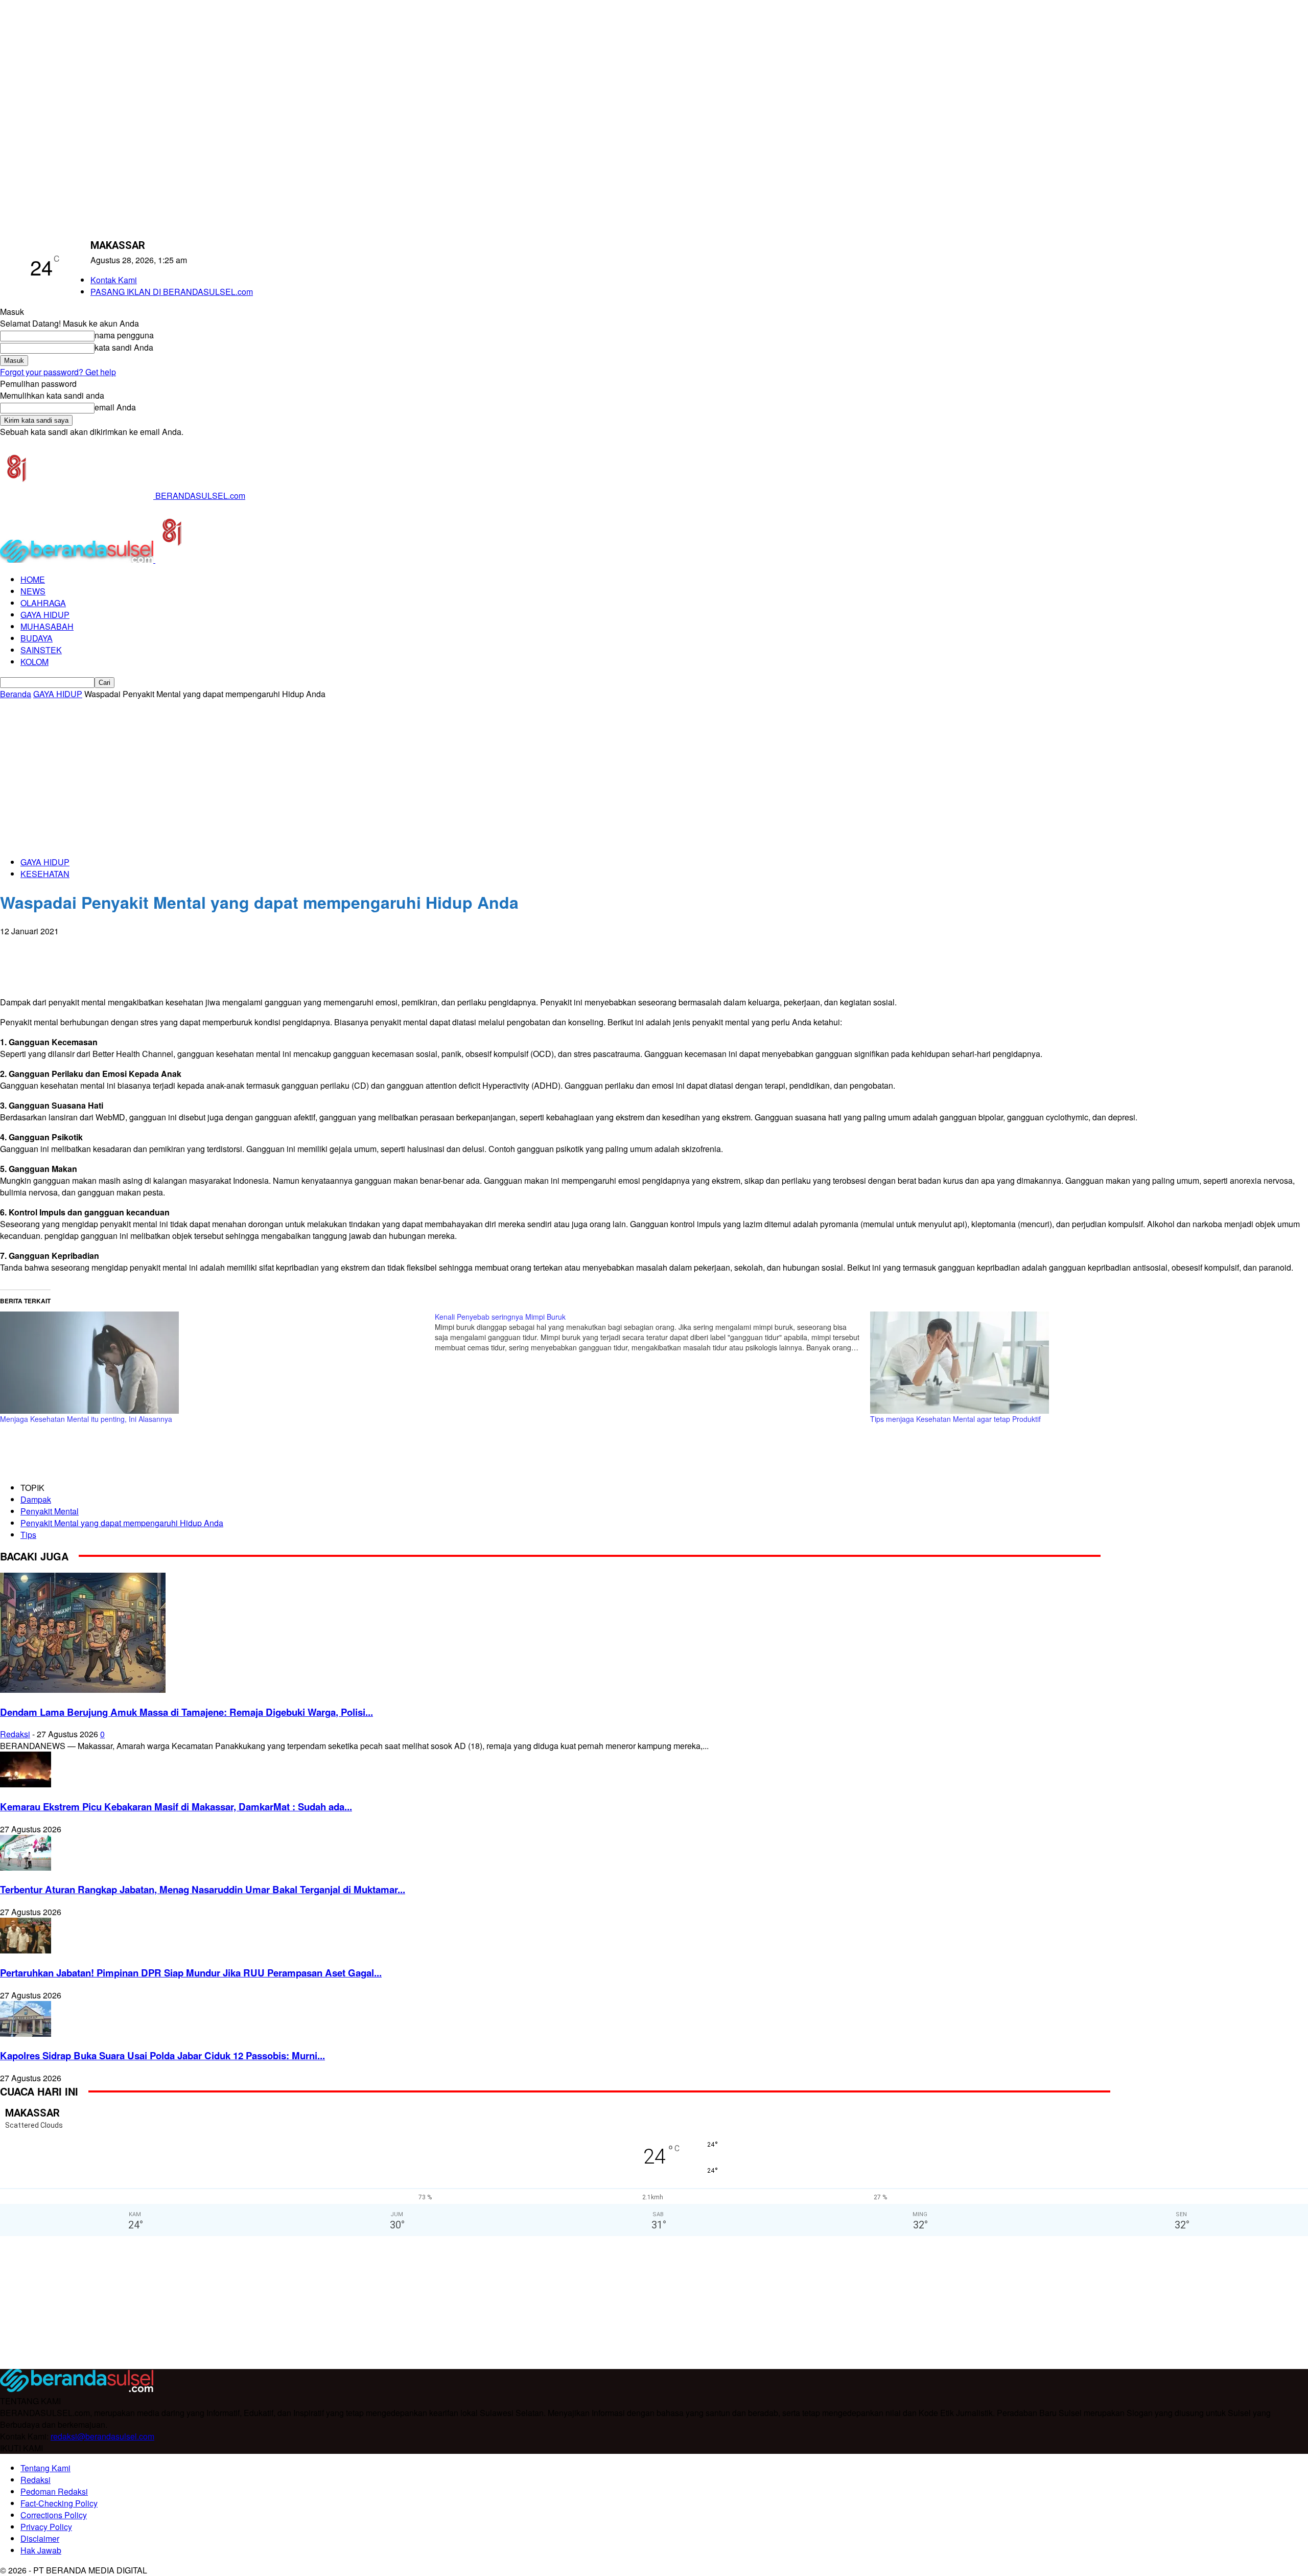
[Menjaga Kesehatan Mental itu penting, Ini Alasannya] (212, 1363)
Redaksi (15, 1734)
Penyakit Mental (50, 1511)
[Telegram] (127, 947)
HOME (33, 579)
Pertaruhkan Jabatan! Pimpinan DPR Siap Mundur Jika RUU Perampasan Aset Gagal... (191, 1973)
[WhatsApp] (54, 947)
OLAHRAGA (43, 603)
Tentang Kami (45, 2468)
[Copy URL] (163, 947)
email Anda (115, 407)
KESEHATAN (45, 874)
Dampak (36, 1499)
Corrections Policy (54, 2515)
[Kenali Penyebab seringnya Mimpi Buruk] (652, 1332)
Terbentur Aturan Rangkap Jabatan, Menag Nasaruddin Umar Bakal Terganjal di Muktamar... (203, 1889)
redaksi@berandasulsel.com (102, 2436)
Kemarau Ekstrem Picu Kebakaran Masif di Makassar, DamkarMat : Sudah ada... (176, 1807)
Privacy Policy (46, 2527)
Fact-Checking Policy (59, 2503)
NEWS (33, 591)
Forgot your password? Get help (58, 372)
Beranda (16, 694)
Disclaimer (40, 2538)
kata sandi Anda (124, 347)
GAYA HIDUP (45, 615)
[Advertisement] (654, 776)
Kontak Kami (114, 280)
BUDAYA (37, 638)
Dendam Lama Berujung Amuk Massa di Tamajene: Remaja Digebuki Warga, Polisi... (186, 1712)
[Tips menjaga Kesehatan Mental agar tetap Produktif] (1082, 1363)
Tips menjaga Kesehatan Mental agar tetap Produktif (955, 1419)
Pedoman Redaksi (54, 2491)
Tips (28, 1535)
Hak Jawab (41, 2550)
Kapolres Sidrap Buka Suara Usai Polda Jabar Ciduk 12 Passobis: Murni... (162, 2055)
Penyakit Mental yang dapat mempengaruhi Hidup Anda (122, 1523)
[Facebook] (17, 947)
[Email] (90, 947)
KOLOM (34, 662)
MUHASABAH (47, 626)
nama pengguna (124, 335)
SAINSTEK (41, 650)
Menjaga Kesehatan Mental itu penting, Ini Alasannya (86, 1419)
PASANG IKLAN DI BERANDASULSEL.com (172, 292)
